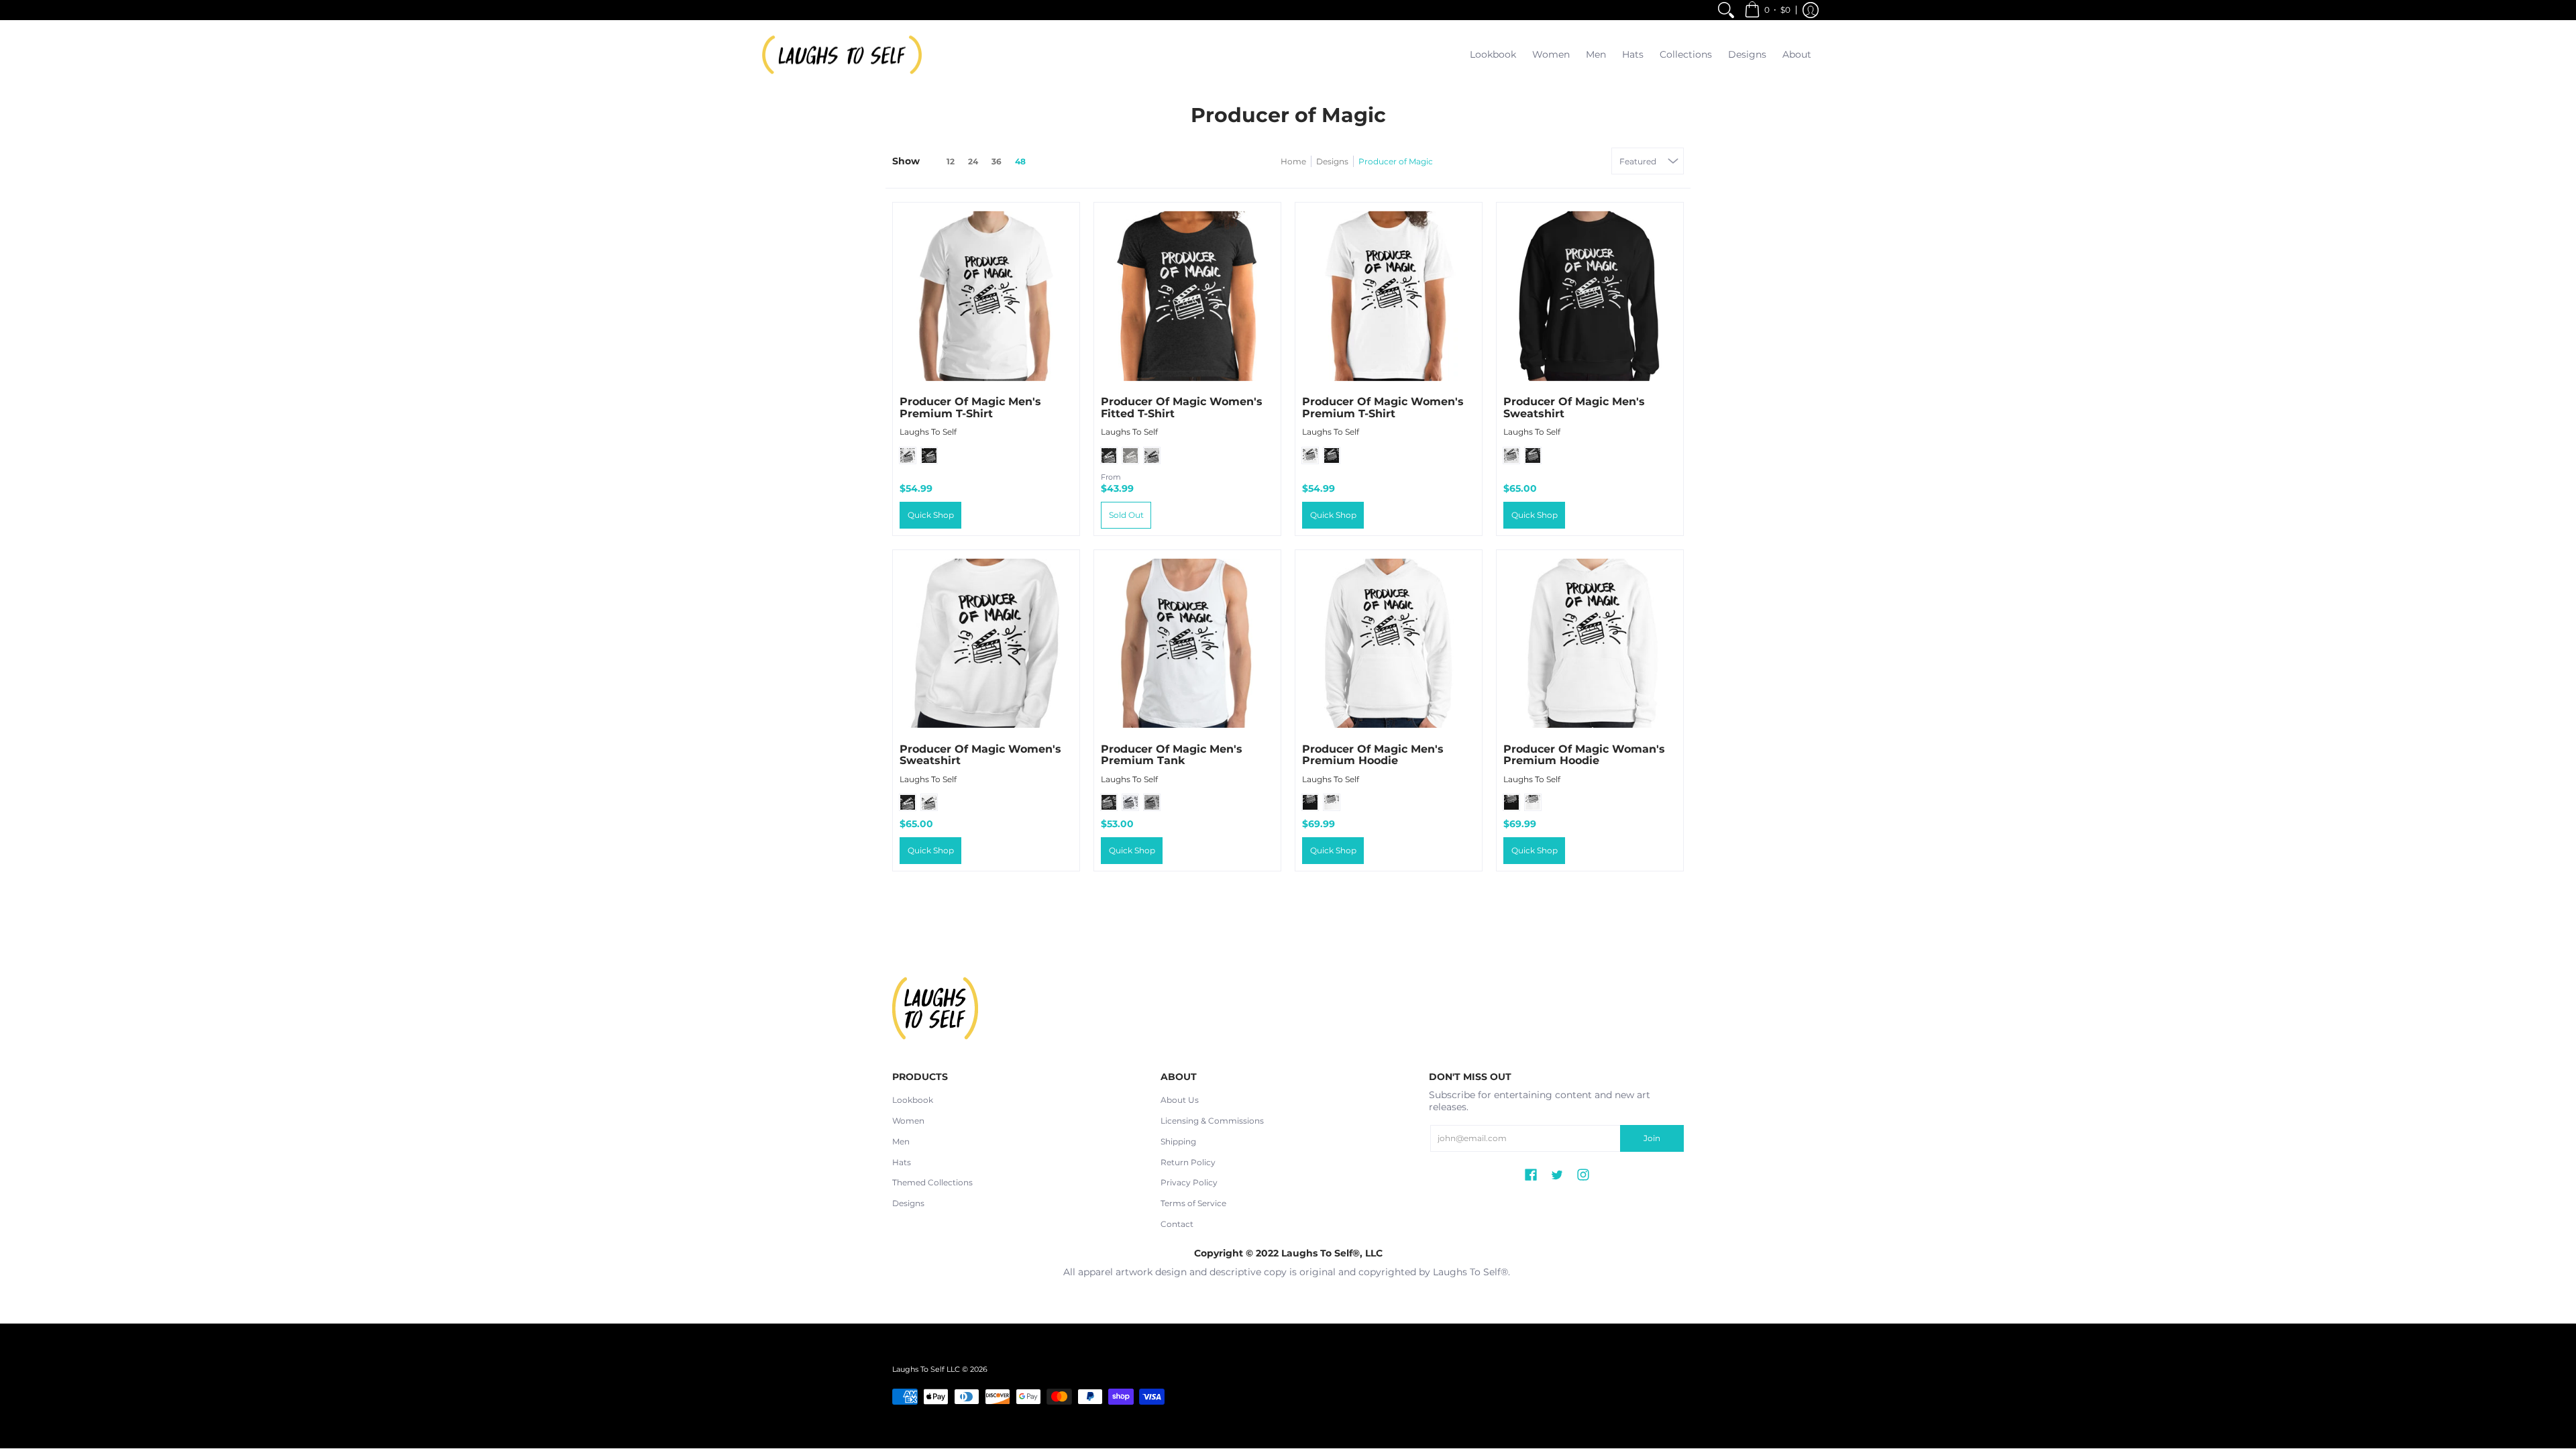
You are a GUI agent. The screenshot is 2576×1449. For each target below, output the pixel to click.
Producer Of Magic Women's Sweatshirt (980, 755)
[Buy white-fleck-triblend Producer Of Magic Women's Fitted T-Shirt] (1187, 296)
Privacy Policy (1189, 1182)
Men (901, 1141)
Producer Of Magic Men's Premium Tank (1172, 755)
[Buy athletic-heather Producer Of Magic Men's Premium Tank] (1187, 643)
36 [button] (997, 161)
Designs (1332, 161)
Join (1652, 1138)
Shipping (1178, 1141)
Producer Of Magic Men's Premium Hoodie (1373, 755)
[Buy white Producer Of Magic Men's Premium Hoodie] (1389, 643)
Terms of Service (1193, 1203)
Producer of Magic (1396, 161)
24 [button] (973, 161)
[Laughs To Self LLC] (842, 55)
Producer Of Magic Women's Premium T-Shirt (1383, 408)
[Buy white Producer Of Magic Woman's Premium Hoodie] (1590, 643)
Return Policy (1188, 1162)
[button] (1767, 10)
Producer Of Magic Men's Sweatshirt (1574, 408)
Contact (1177, 1224)
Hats (902, 1162)
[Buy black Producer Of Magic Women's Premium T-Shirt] (1389, 296)
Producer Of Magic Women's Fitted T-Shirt (1182, 408)
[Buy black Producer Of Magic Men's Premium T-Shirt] (986, 296)
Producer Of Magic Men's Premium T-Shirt (970, 408)
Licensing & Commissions (1212, 1121)
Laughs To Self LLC (926, 1370)
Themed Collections (932, 1182)
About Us (1180, 1100)
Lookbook (913, 1100)
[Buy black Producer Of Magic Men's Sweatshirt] (1590, 296)
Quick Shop (931, 515)
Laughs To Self (928, 432)
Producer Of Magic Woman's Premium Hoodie (1584, 755)
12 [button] (951, 161)
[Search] (1726, 10)
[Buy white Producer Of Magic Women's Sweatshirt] (986, 643)
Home (1293, 161)
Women (908, 1121)
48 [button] (1020, 161)
